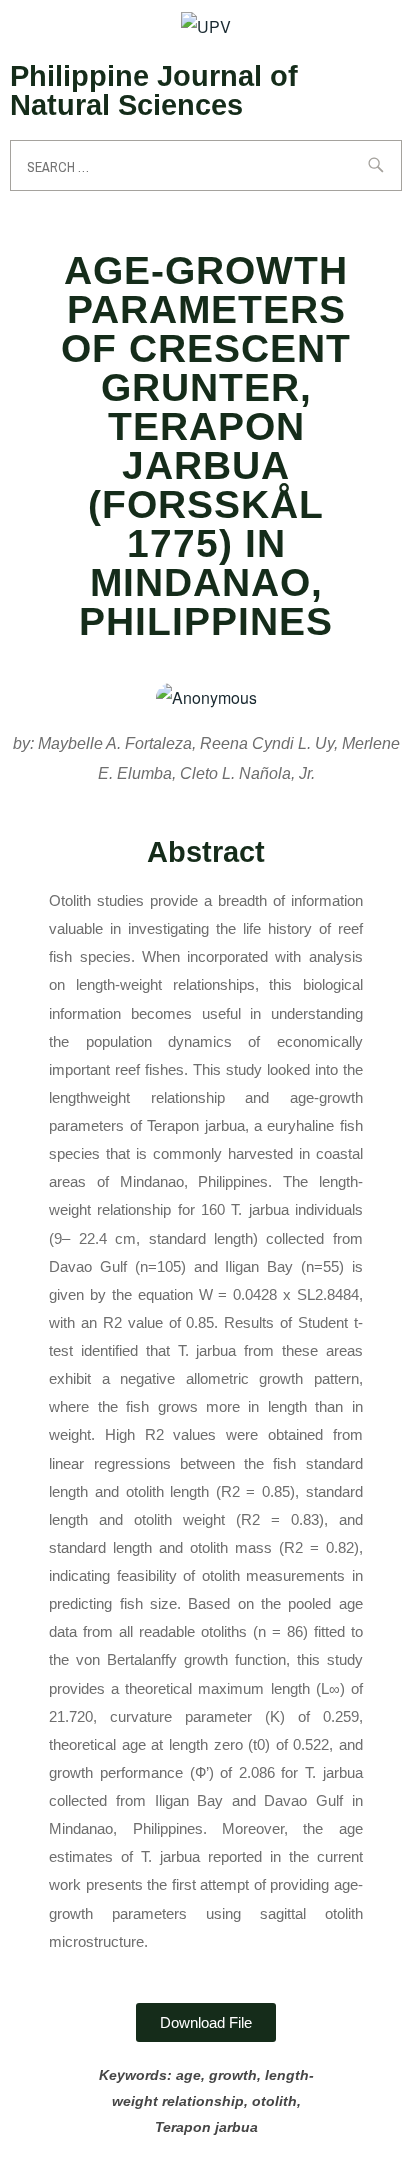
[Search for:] (206, 165)
